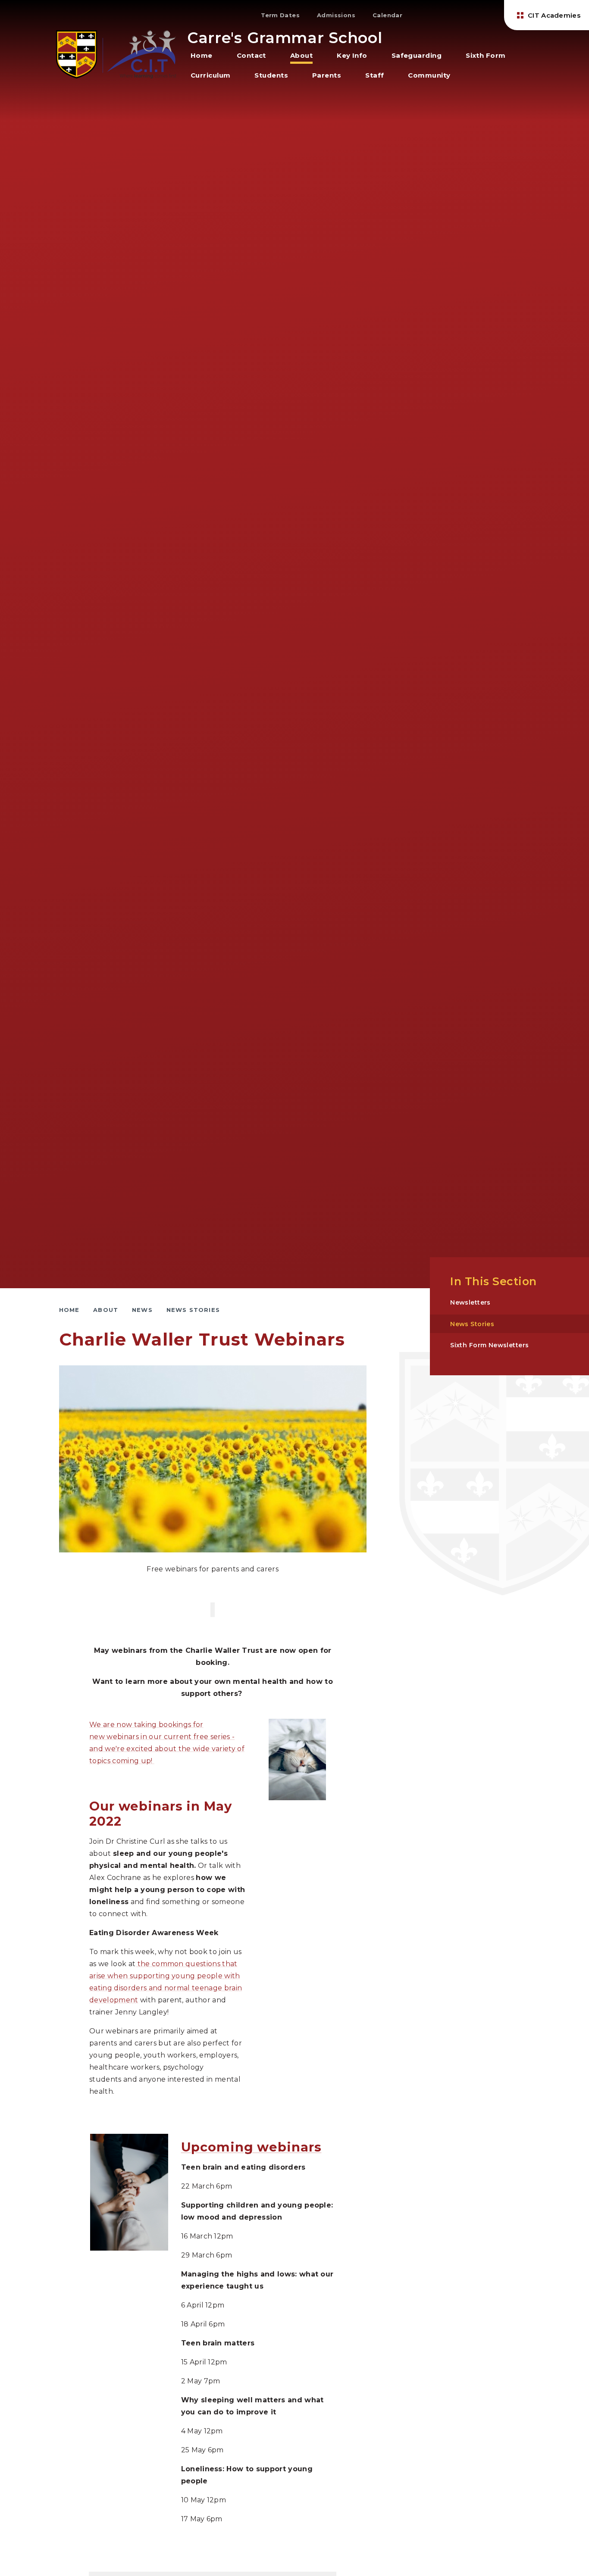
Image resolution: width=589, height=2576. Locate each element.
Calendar (387, 15)
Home (69, 1310)
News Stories (193, 1310)
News (142, 1310)
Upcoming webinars (251, 2147)
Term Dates (280, 15)
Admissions (336, 15)
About (106, 1310)
